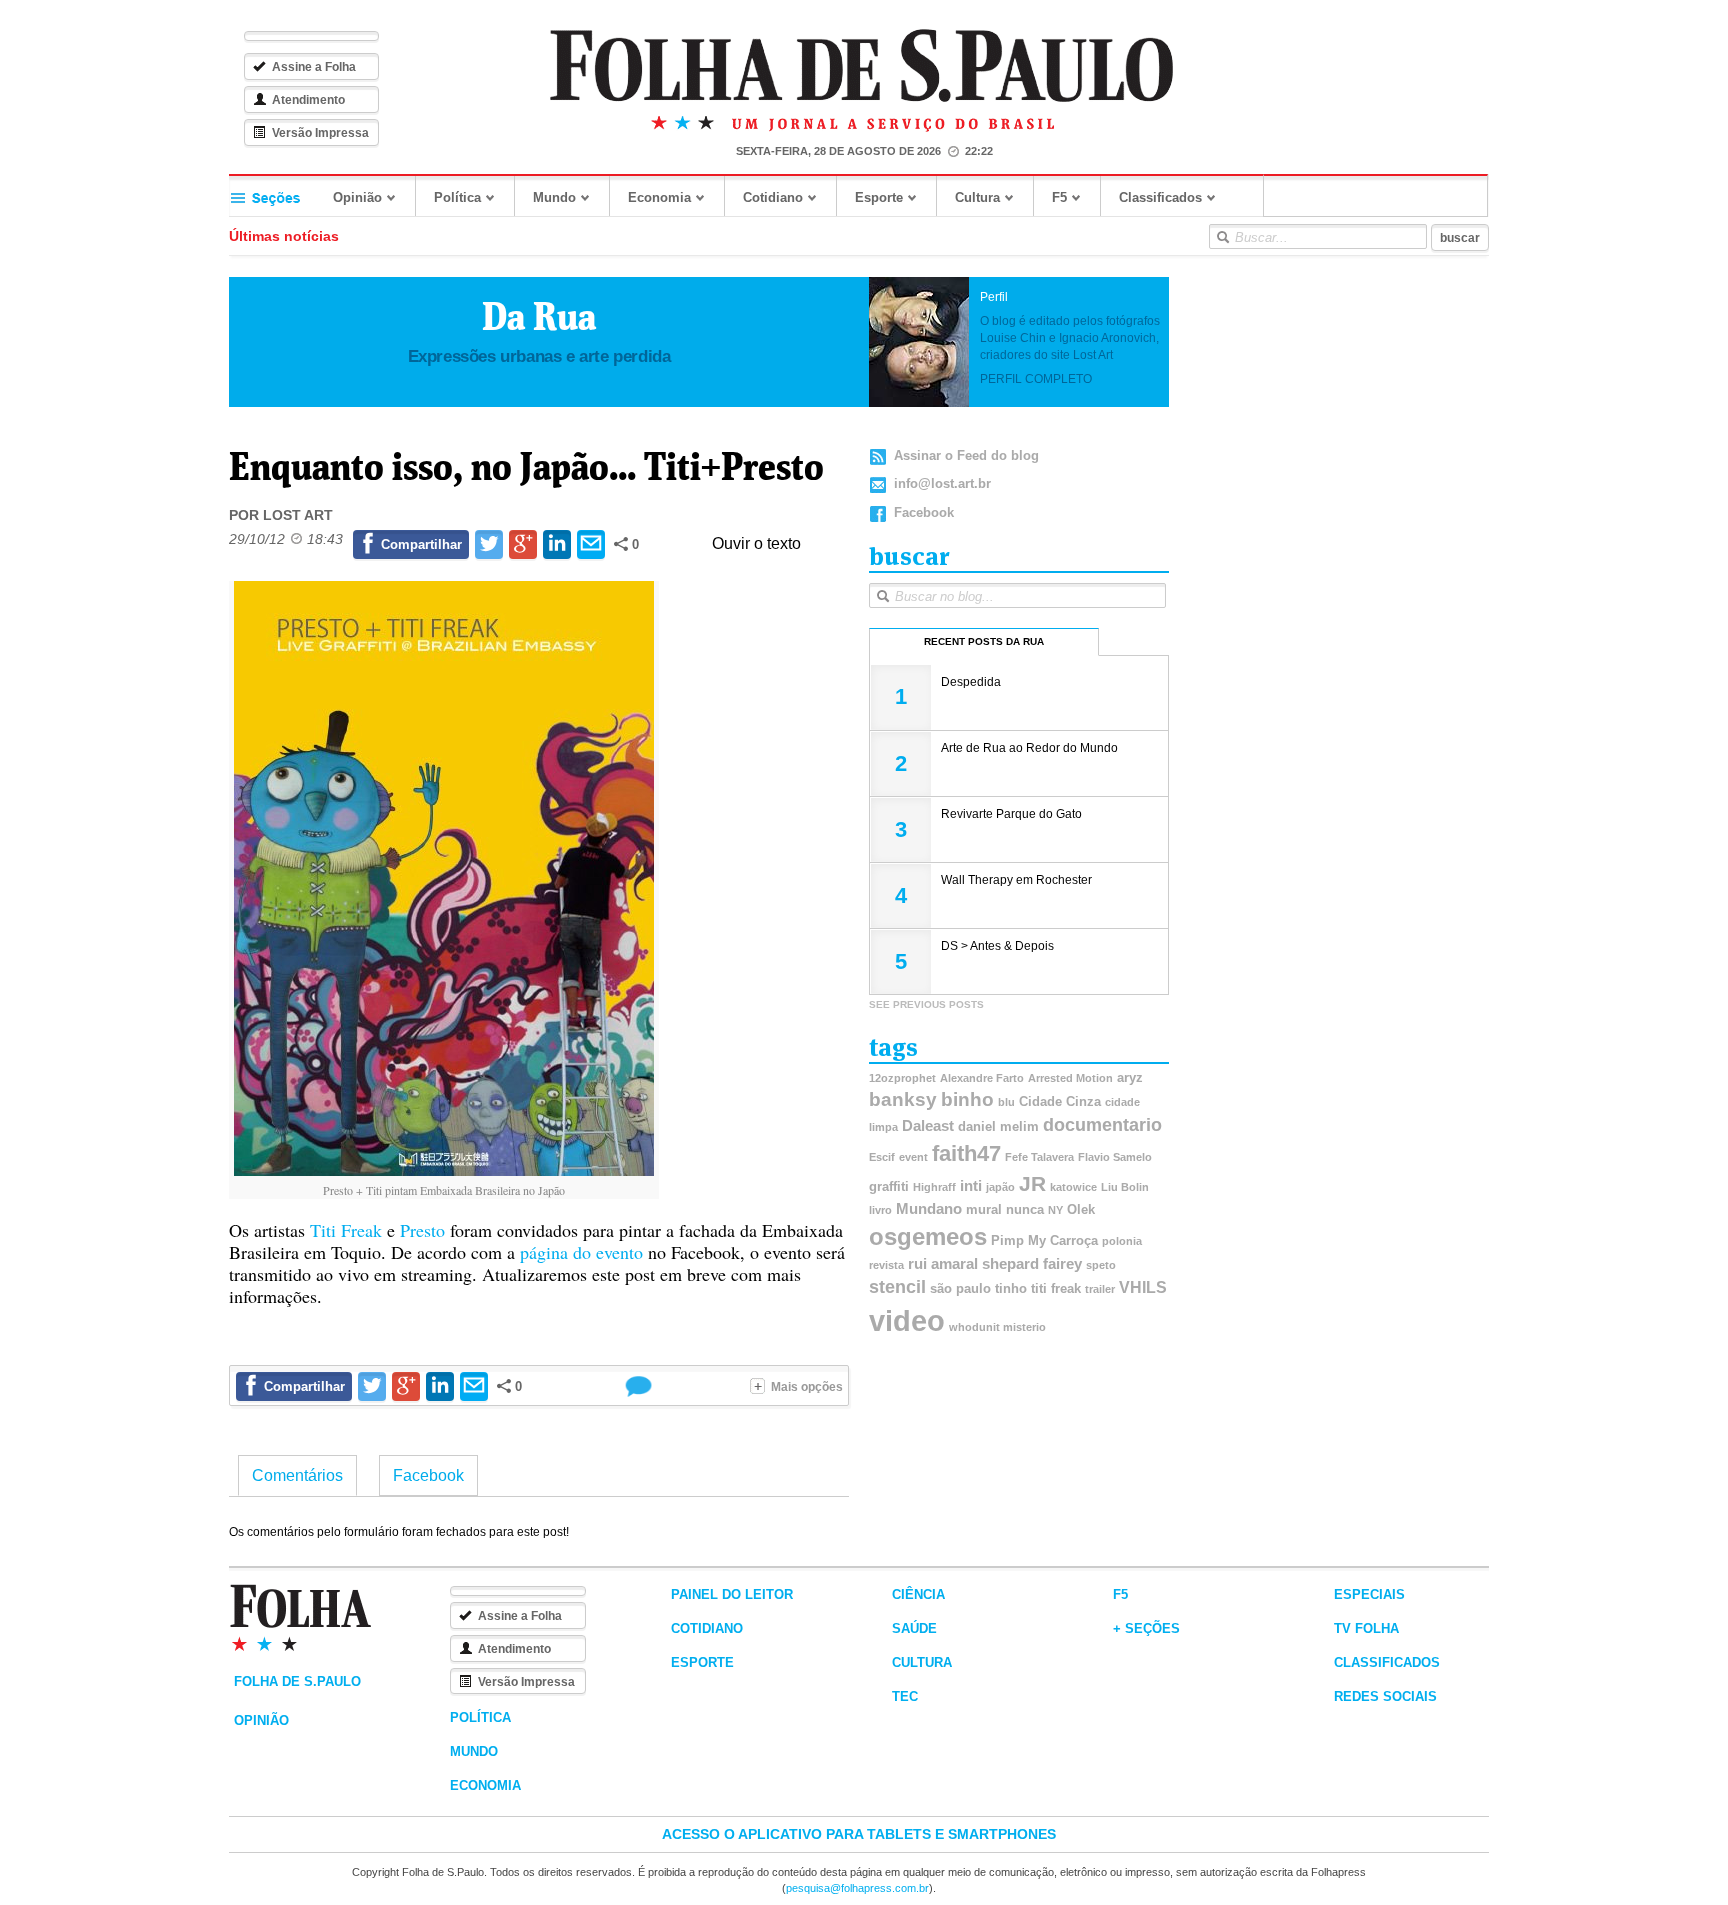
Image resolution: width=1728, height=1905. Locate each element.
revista (886, 1265)
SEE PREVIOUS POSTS (926, 1004)
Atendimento (308, 100)
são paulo (960, 1288)
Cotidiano (773, 197)
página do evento (581, 1252)
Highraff (934, 1187)
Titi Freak (346, 1230)
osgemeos (928, 1236)
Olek (1081, 1209)
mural (984, 1209)
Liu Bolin (1125, 1187)
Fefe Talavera (1039, 1157)
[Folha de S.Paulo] (862, 66)
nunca (1025, 1209)
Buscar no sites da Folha (1222, 237)
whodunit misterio (997, 1327)
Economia (659, 197)
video (907, 1320)
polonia (1122, 1241)
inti (971, 1186)
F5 (1059, 197)
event (913, 1157)
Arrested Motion (1070, 1078)
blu (1006, 1102)
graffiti (889, 1186)
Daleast (928, 1126)
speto (1101, 1265)
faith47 (966, 1153)
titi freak (1056, 1288)
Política (457, 197)
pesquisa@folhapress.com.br (857, 1888)
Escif (882, 1157)
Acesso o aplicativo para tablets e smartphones (859, 1834)
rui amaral (943, 1264)
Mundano (929, 1209)
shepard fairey (1032, 1264)
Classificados (1160, 197)
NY (1055, 1210)
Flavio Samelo (1115, 1157)
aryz (1130, 1077)
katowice (1073, 1187)
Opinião (357, 197)
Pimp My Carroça (1044, 1240)
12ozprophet (902, 1078)
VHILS (1143, 1287)
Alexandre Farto (982, 1078)
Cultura (977, 197)
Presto (422, 1230)
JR (1032, 1184)
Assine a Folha (314, 67)
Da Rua (539, 316)
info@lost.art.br (942, 483)
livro (880, 1210)
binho (967, 1099)
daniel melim (998, 1126)
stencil (897, 1287)
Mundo (554, 197)
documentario (1102, 1125)
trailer (1100, 1289)
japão (1000, 1187)
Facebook (924, 512)
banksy (903, 1099)
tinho (1011, 1288)
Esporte (879, 197)
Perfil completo (1036, 379)
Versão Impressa (320, 133)
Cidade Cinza (1060, 1101)
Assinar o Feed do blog (966, 455)
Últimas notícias (284, 236)
